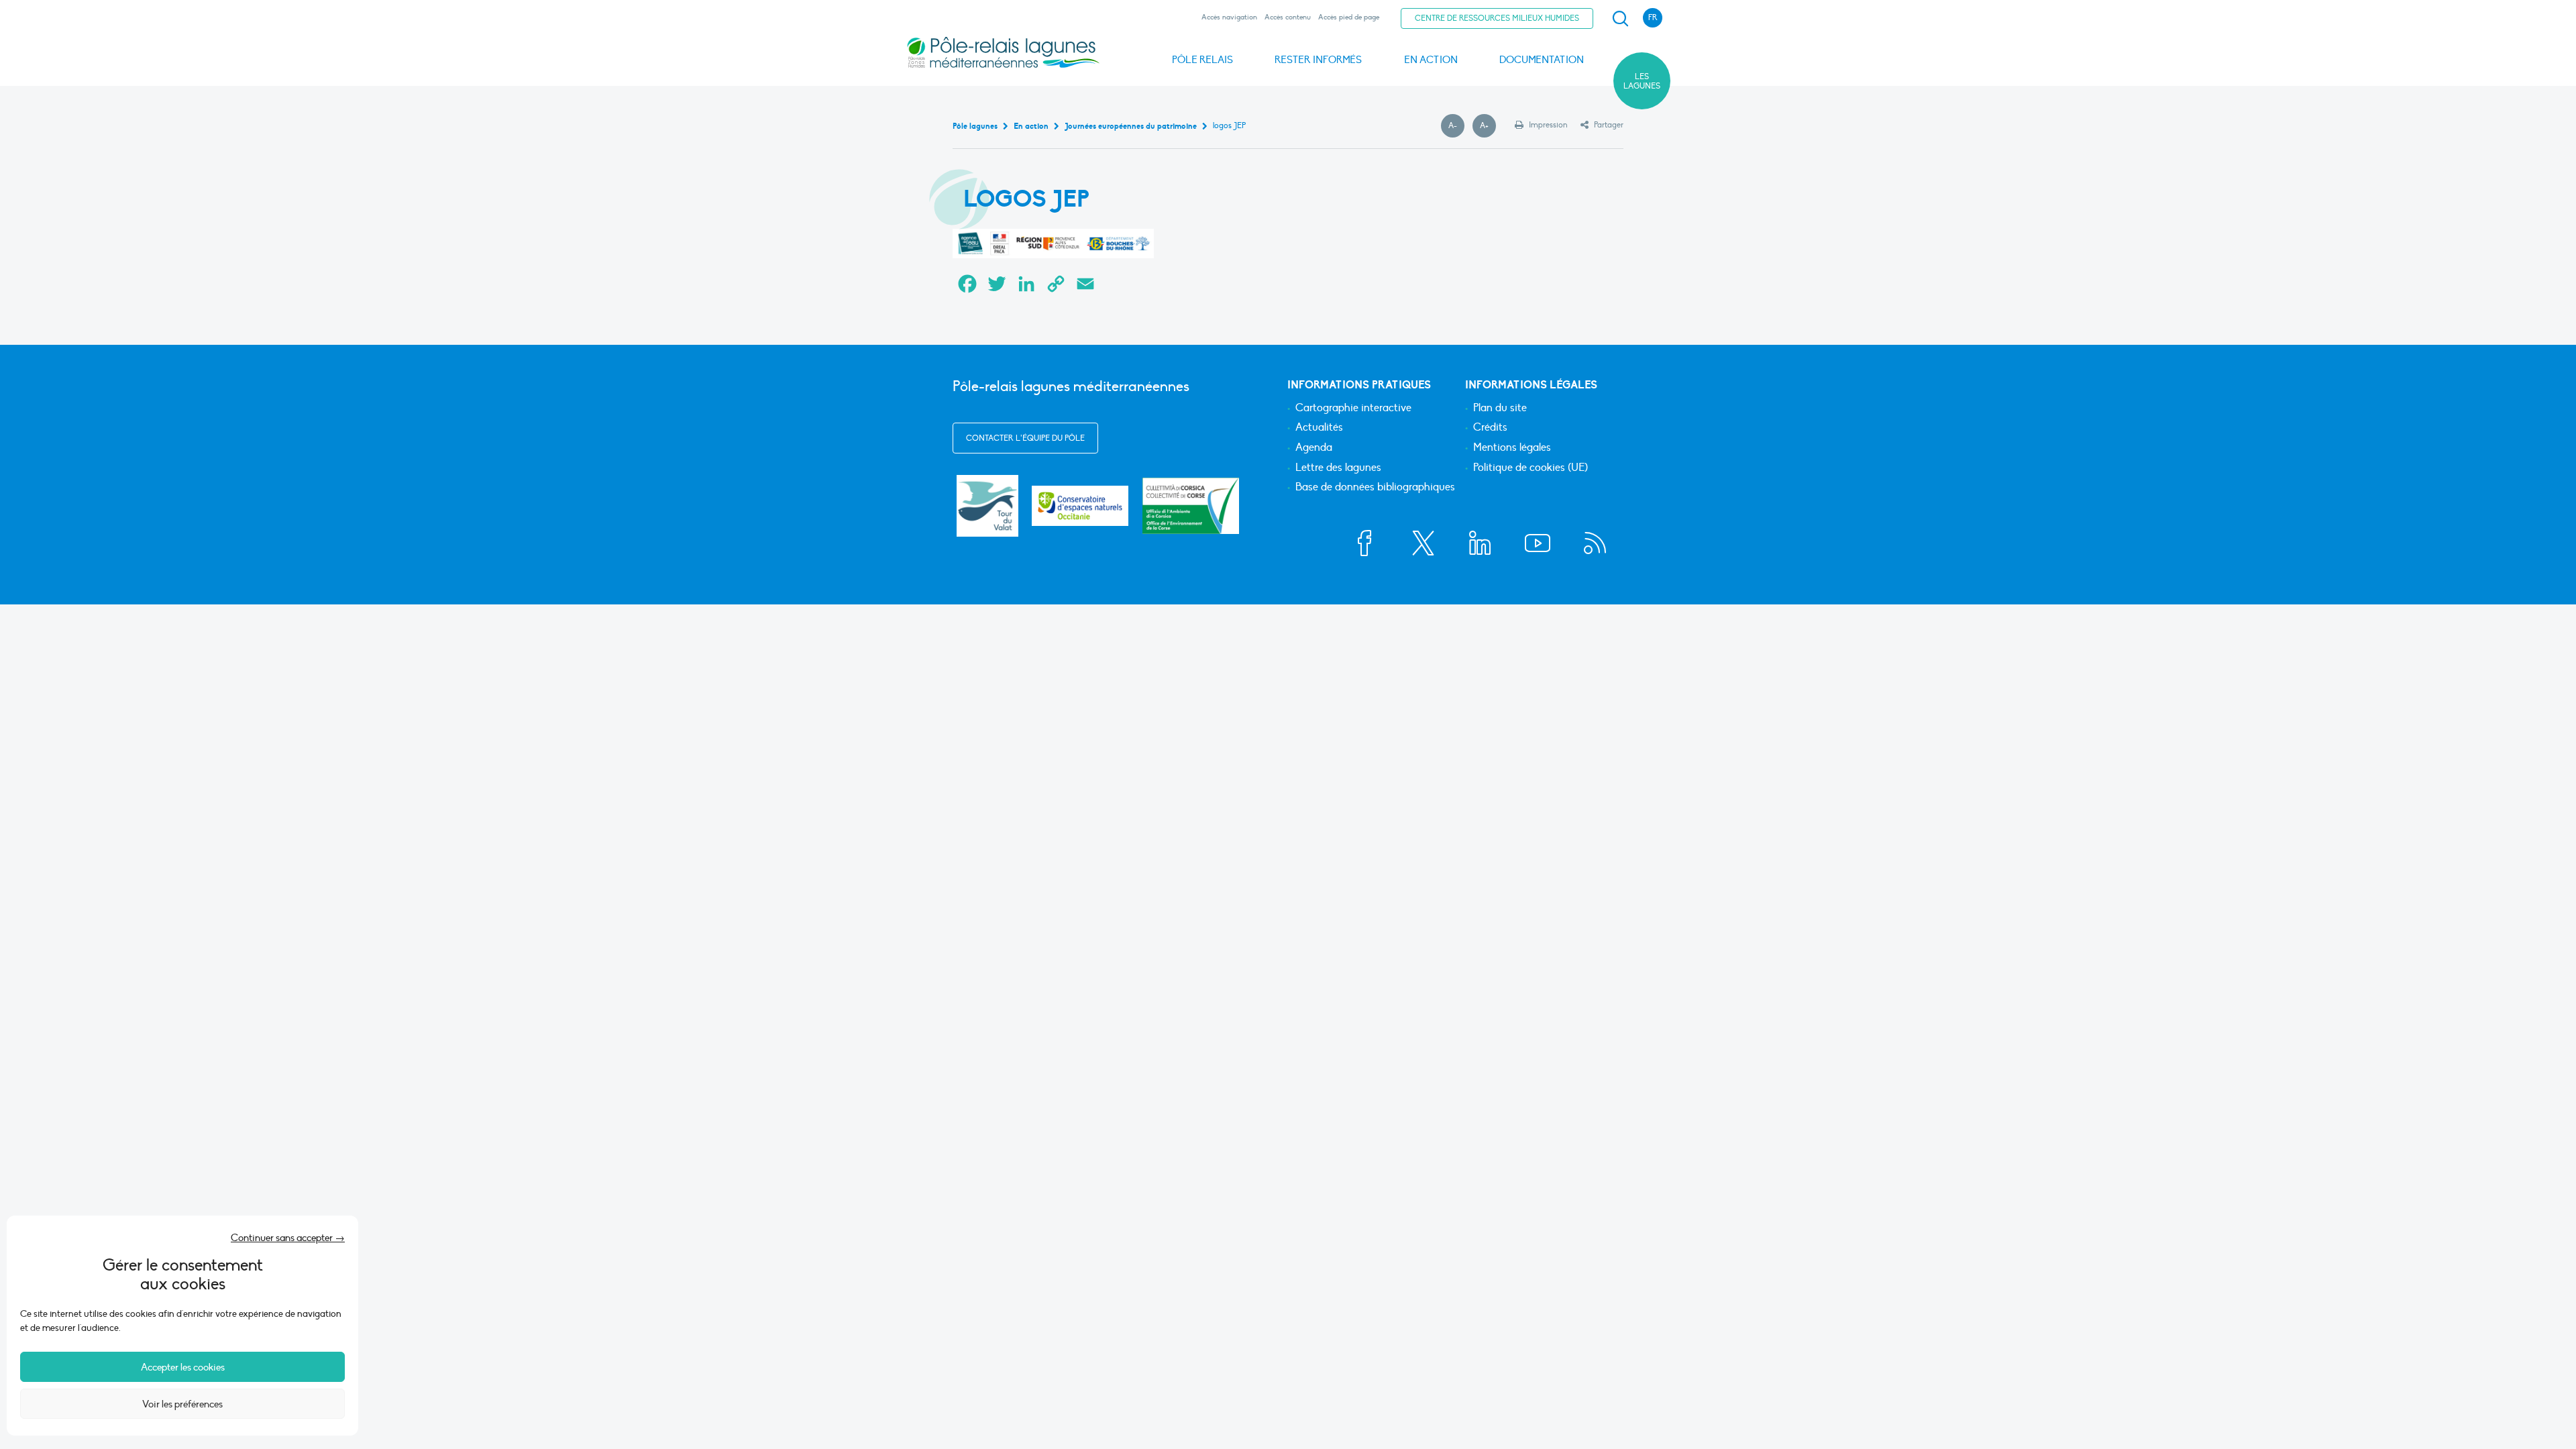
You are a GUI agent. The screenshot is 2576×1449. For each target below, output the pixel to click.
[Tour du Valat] (987, 506)
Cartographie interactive (1353, 409)
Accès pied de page (1349, 17)
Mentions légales (1512, 448)
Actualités (1319, 428)
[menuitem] (1618, 19)
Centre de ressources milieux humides (1497, 18)
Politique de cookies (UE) (1531, 468)
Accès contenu (1288, 17)
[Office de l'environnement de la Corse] (1191, 505)
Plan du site (1500, 409)
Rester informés (1318, 60)
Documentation (1542, 60)
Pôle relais (1202, 60)
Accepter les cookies (183, 1367)
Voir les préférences (182, 1404)
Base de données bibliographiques (1375, 488)
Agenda (1314, 448)
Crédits (1490, 428)
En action (1431, 60)
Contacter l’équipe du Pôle (1025, 438)
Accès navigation (1229, 17)
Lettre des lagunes (1338, 468)
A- (1456, 126)
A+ (1488, 126)
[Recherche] (1620, 19)
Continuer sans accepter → (288, 1238)
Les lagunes (1642, 81)
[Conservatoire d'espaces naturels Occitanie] (1080, 505)
